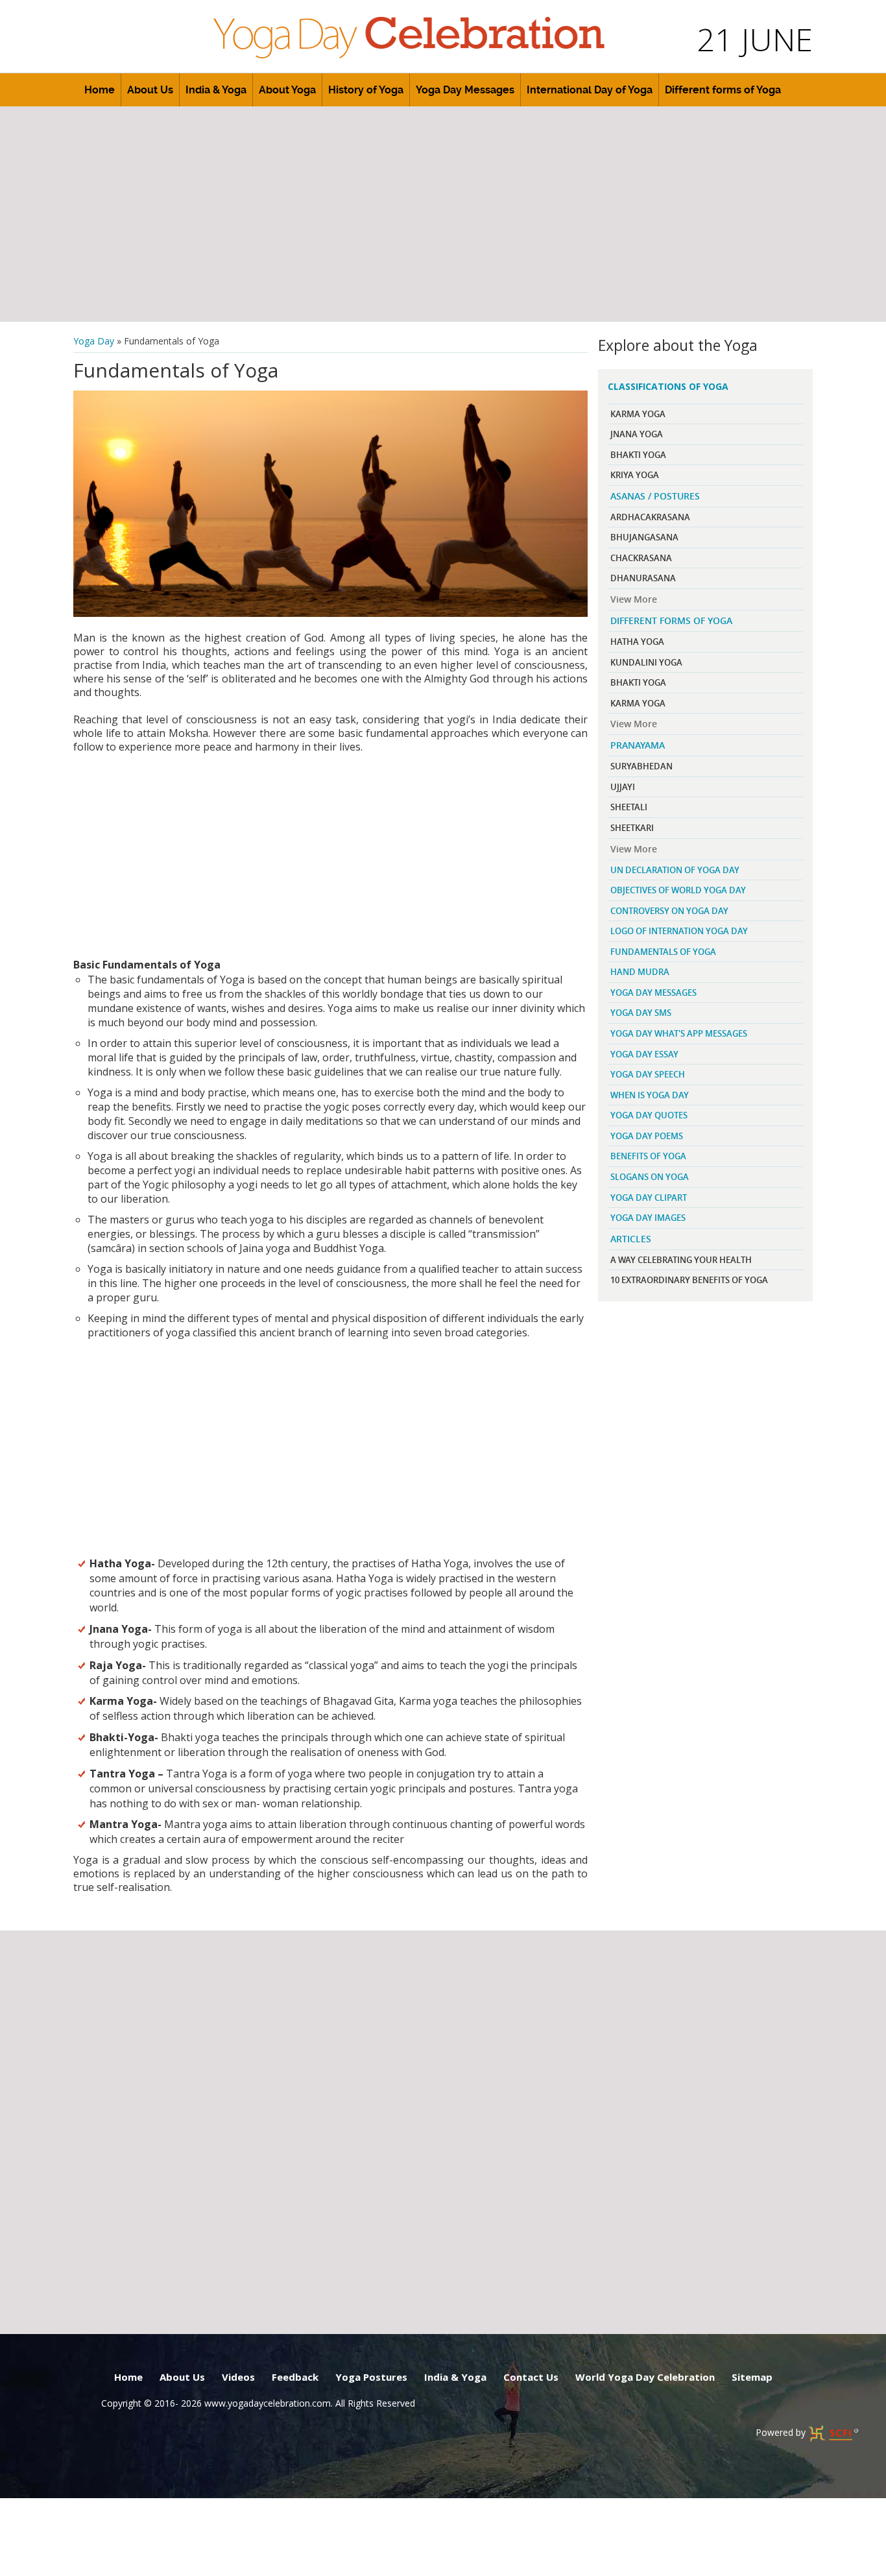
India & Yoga (216, 90)
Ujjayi (623, 787)
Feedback (295, 2377)
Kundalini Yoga (646, 662)
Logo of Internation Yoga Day (679, 931)
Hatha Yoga (637, 642)
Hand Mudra (640, 972)
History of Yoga (366, 90)
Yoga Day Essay (644, 1054)
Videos (238, 2377)
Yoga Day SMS (641, 1013)
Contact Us (531, 2377)
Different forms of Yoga (723, 90)
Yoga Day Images (648, 1218)
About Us (150, 90)
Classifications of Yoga (668, 386)
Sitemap (752, 2377)
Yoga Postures (371, 2377)
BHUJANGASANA (644, 537)
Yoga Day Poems (647, 1136)
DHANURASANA (643, 578)
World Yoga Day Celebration (645, 2377)
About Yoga (287, 90)
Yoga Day (94, 341)
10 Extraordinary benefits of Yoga (689, 1280)
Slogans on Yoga (650, 1177)
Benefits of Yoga (648, 1156)
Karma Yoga (638, 414)
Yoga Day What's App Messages (679, 1033)
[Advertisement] (443, 214)
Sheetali (629, 807)
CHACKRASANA (641, 558)
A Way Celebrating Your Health (681, 1260)
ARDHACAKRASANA (650, 517)
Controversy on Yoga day (669, 911)
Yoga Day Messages (465, 90)
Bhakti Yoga (638, 455)
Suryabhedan (641, 766)
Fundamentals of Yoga (663, 952)
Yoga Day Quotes (649, 1115)
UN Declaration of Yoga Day (675, 870)
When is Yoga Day (650, 1095)
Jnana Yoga (637, 434)
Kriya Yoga (635, 475)
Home (100, 90)
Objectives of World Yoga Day (678, 890)
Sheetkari (632, 828)
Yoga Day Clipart (649, 1198)
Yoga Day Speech (648, 1074)
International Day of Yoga (590, 90)
